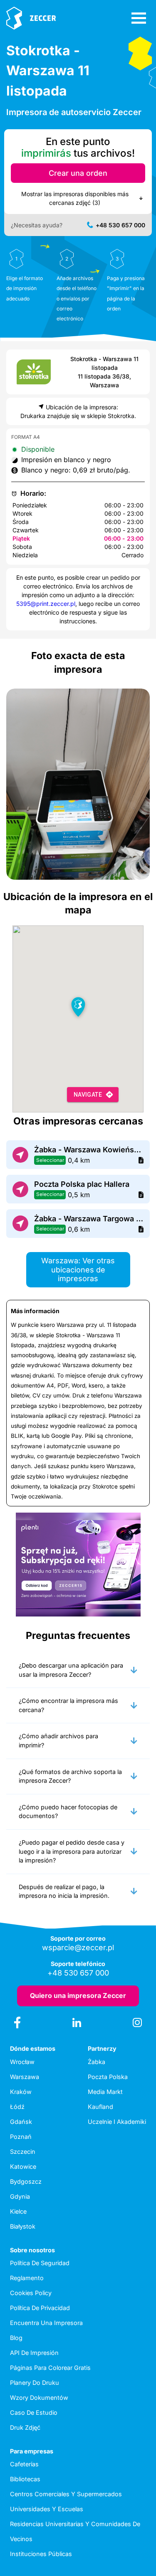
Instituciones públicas (41, 2554)
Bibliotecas (25, 2479)
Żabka (97, 2062)
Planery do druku (35, 2383)
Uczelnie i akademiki (117, 2122)
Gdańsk (21, 2122)
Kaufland (100, 2107)
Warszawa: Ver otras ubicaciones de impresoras (78, 1270)
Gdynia (20, 2196)
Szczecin (23, 2152)
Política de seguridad (40, 2263)
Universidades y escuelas (47, 2509)
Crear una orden (78, 173)
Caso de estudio (34, 2412)
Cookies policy (31, 2293)
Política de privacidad (40, 2308)
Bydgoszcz (26, 2181)
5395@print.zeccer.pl (46, 604)
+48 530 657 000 (120, 225)
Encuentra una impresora (46, 2323)
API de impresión (34, 2353)
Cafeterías (24, 2464)
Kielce (18, 2211)
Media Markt (105, 2092)
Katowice (23, 2166)
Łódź (17, 2107)
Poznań (21, 2137)
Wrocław (22, 2062)
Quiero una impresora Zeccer (78, 1995)
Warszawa (25, 2077)
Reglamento (27, 2278)
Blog (16, 2338)
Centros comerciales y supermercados (66, 2494)
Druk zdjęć (25, 2427)
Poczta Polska (108, 2077)
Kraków (21, 2092)
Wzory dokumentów (39, 2398)
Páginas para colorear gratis (50, 2368)
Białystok (23, 2226)
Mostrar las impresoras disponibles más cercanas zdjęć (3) (75, 198)
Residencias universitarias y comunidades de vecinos (75, 2531)
